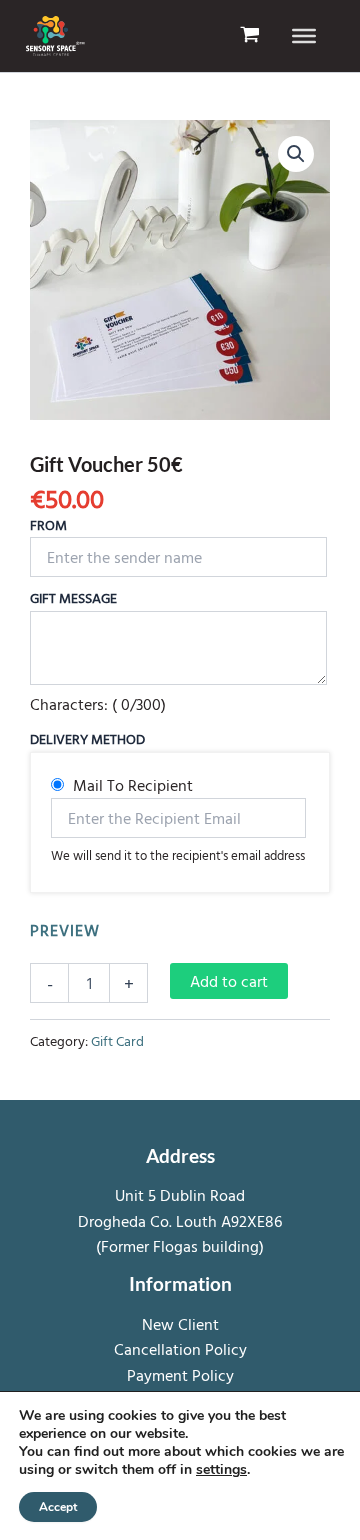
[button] (296, 154)
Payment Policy (180, 1375)
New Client (180, 1324)
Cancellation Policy (180, 1349)
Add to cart (229, 981)
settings (221, 1470)
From (48, 524)
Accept (58, 1507)
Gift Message (73, 597)
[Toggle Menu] (304, 36)
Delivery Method (87, 738)
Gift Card (117, 1040)
